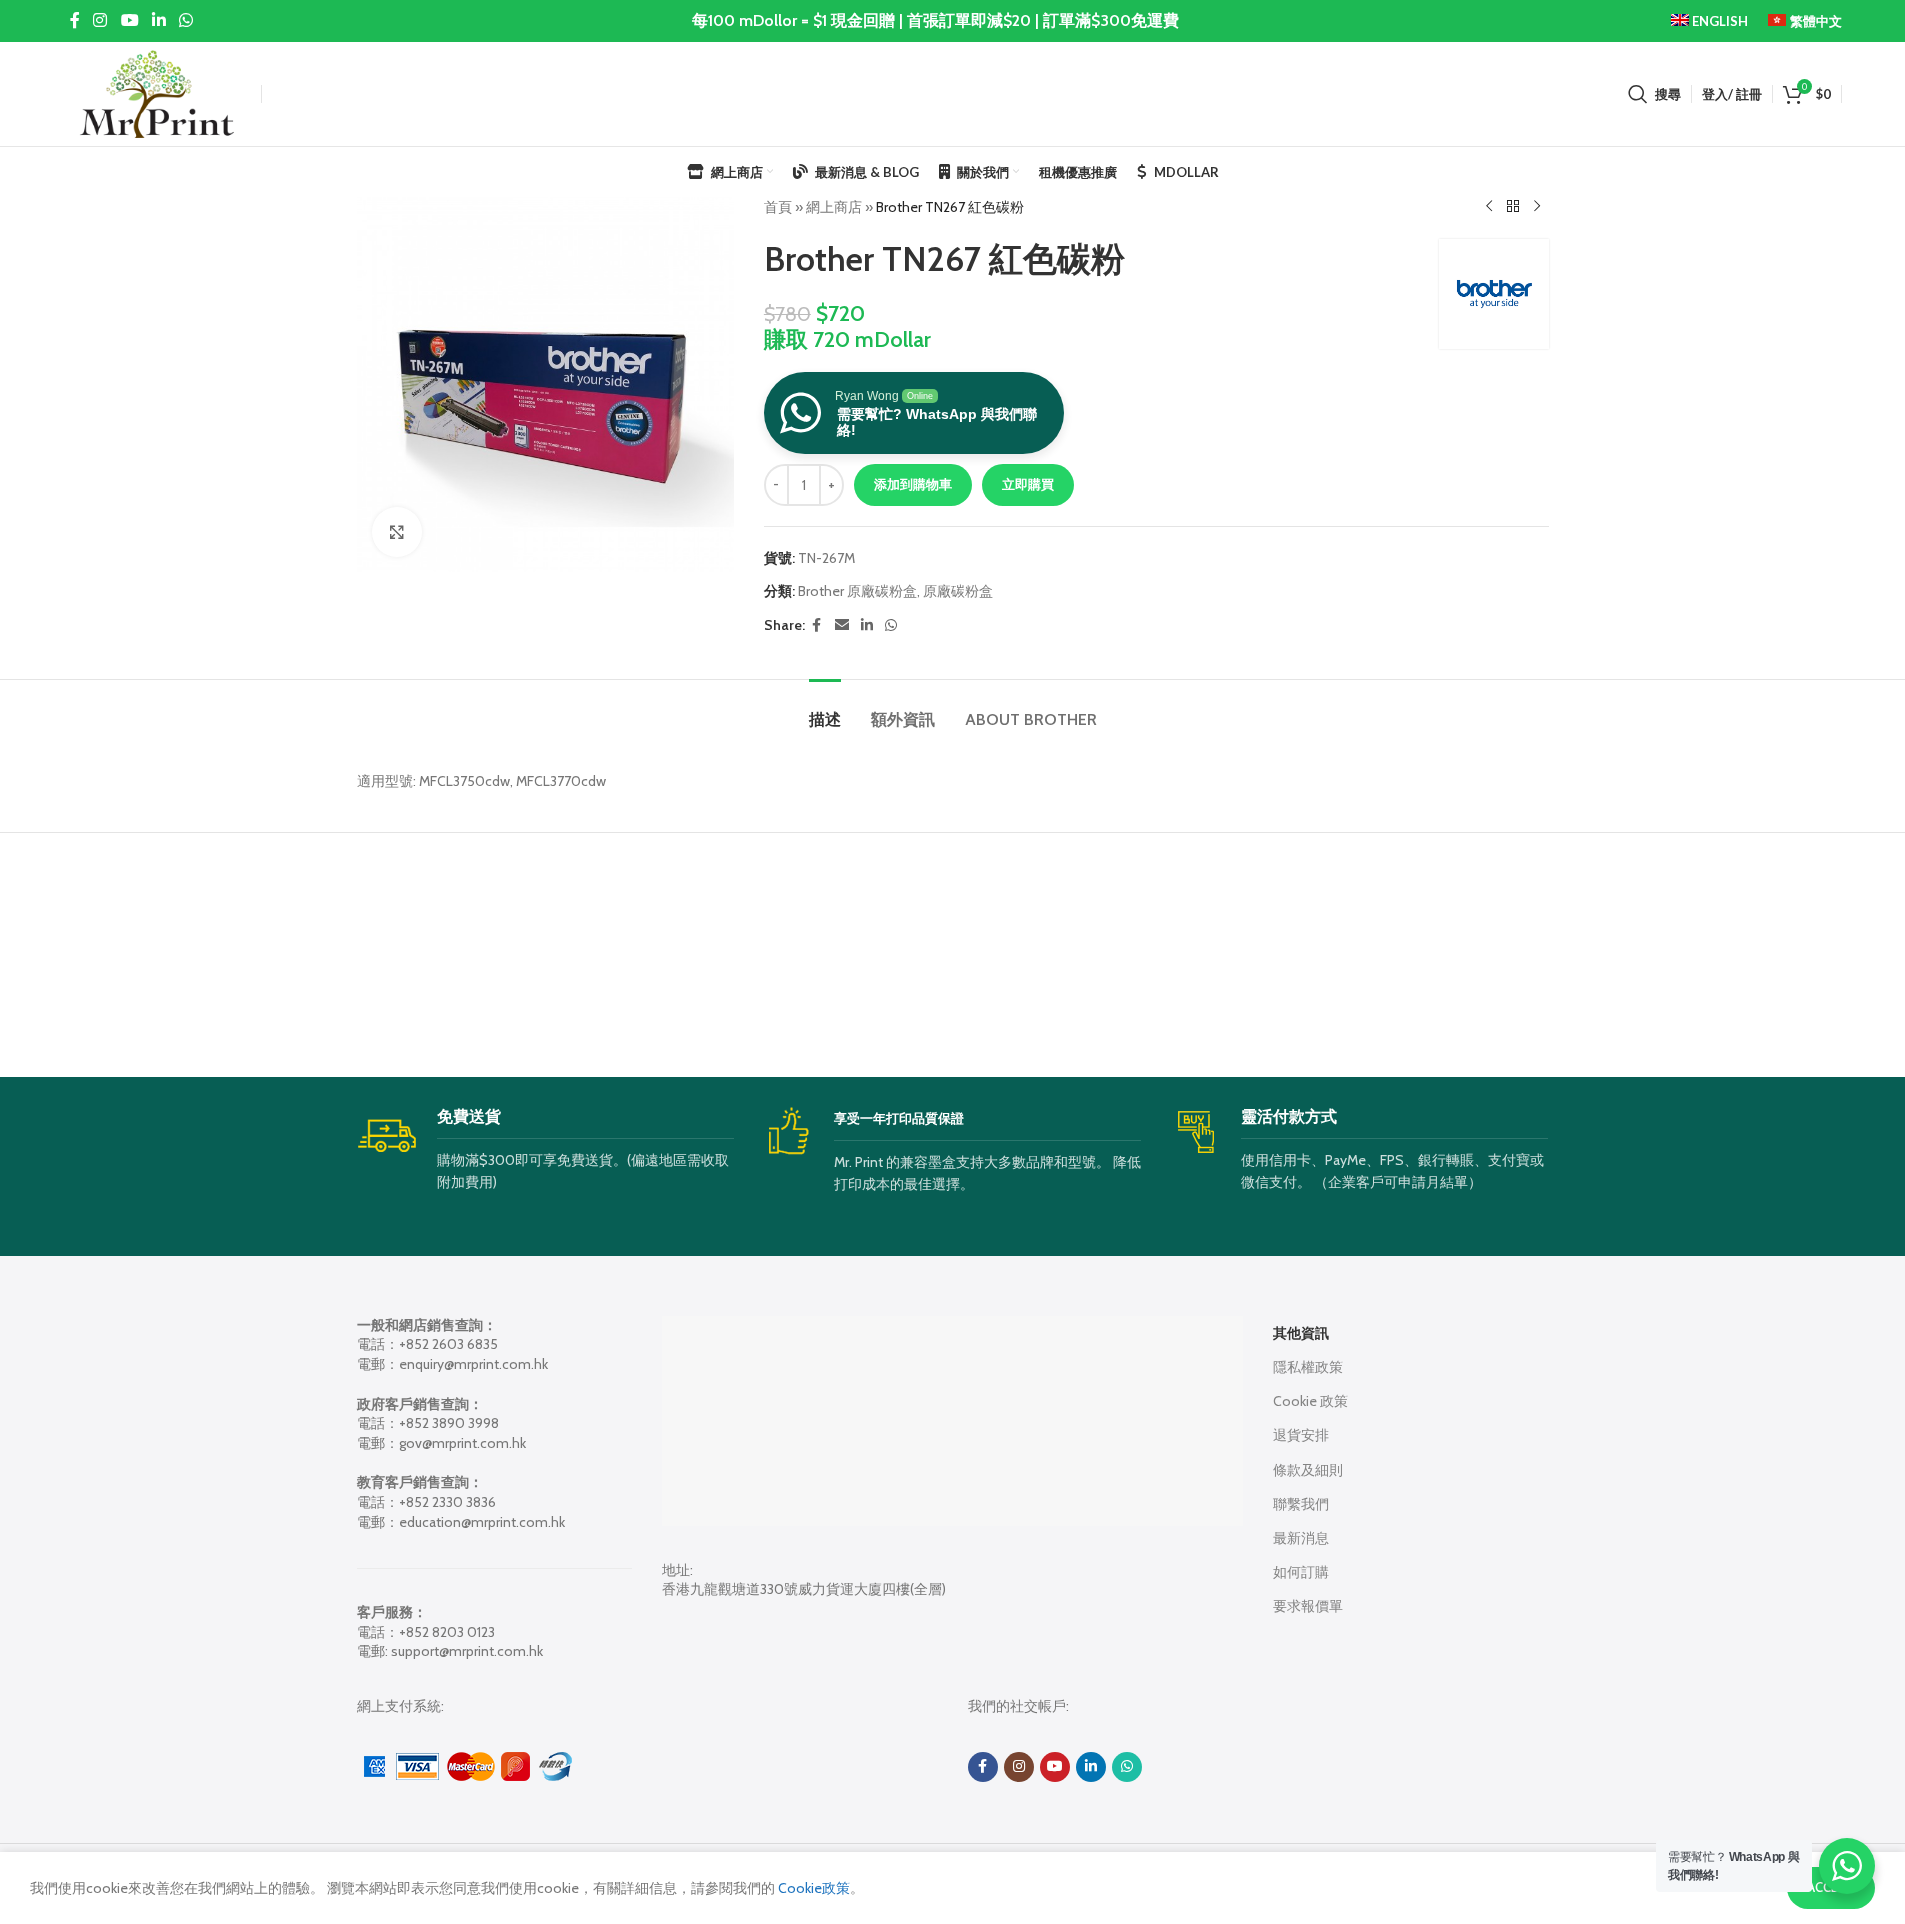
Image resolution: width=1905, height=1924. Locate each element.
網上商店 (834, 207)
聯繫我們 (1301, 1504)
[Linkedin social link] (158, 20)
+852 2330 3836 (447, 1502)
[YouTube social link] (129, 20)
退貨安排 (1301, 1435)
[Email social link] (842, 625)
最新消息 (1301, 1538)
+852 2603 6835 (448, 1344)
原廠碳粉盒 (958, 591)
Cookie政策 (812, 1888)
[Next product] (1537, 207)
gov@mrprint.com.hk (462, 1443)
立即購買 (1028, 484)
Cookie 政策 (1310, 1401)
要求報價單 (1308, 1606)
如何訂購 (1301, 1572)
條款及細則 (1308, 1470)
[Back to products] (1513, 207)
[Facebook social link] (75, 20)
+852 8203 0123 (447, 1632)
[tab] (825, 709)
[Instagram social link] (100, 20)
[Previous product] (1489, 207)
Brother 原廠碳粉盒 (857, 591)
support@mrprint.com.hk (467, 1651)
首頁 (778, 207)
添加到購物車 (913, 484)
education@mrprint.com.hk (482, 1522)
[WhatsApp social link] (186, 20)
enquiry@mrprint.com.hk (473, 1364)
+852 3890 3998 (449, 1423)
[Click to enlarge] (397, 532)
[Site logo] (157, 92)
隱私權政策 (1308, 1367)
